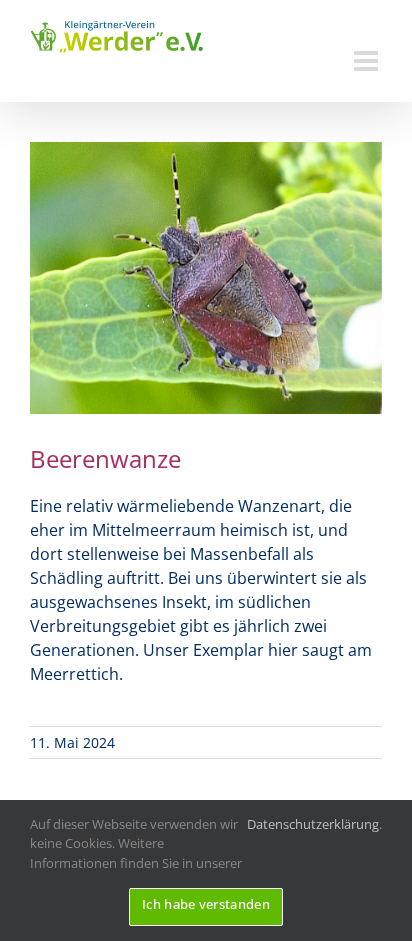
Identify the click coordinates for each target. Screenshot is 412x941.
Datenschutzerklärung (313, 824)
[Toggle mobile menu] (368, 61)
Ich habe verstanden (206, 904)
